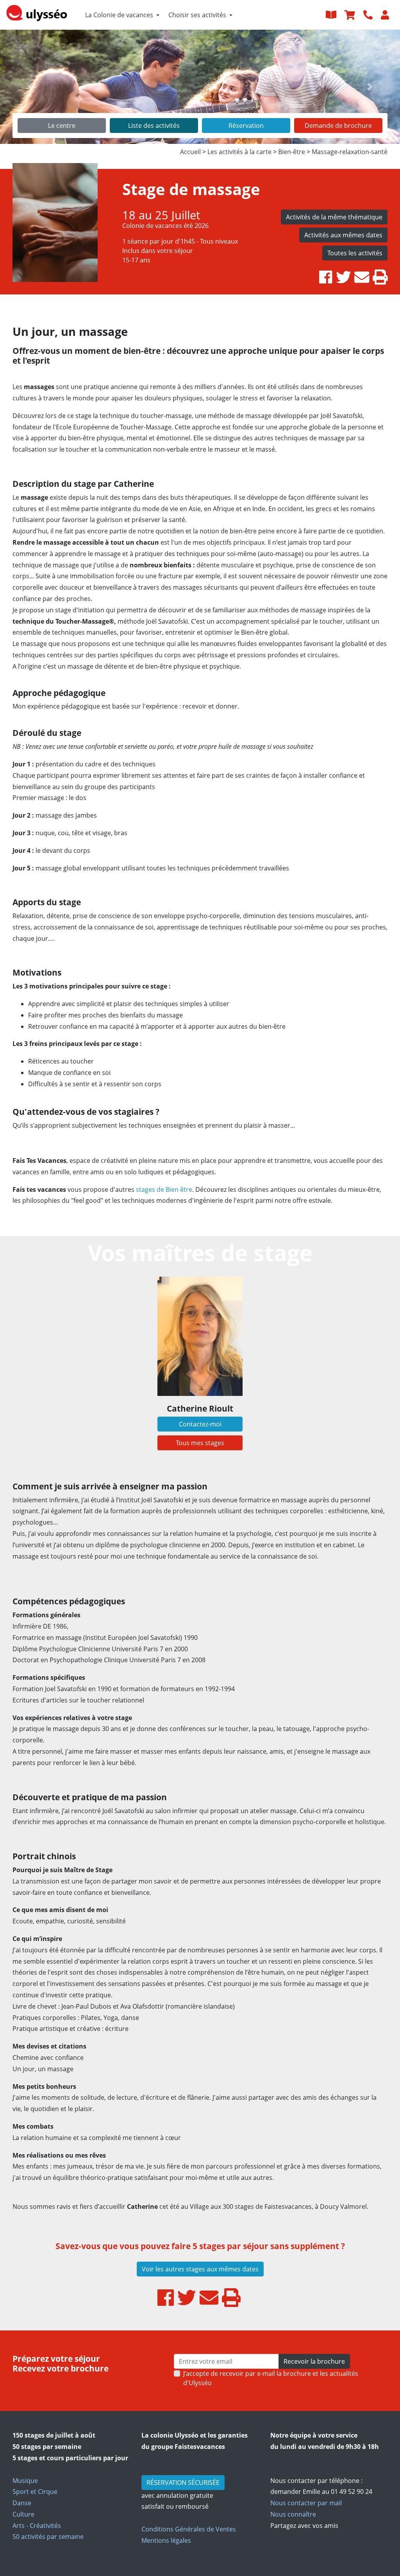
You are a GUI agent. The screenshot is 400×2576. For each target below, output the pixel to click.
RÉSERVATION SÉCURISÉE (183, 2483)
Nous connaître (293, 2514)
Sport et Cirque (35, 2492)
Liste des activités (154, 126)
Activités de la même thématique (334, 217)
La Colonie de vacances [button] (119, 15)
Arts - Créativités (37, 2526)
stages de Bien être (164, 1189)
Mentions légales (166, 2540)
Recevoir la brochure (314, 2361)
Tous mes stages (200, 1443)
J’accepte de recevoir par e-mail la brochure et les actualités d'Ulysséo (271, 2378)
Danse (22, 2503)
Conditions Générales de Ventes (189, 2529)
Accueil (190, 152)
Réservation (246, 126)
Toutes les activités (355, 253)
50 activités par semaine (48, 2537)
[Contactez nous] (369, 15)
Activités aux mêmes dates (343, 235)
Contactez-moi (200, 1424)
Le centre (62, 126)
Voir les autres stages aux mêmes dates (200, 2269)
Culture (23, 2514)
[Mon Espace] (386, 15)
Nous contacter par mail (306, 2503)
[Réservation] (351, 15)
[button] (30, 87)
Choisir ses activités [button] (197, 15)
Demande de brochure (338, 126)
